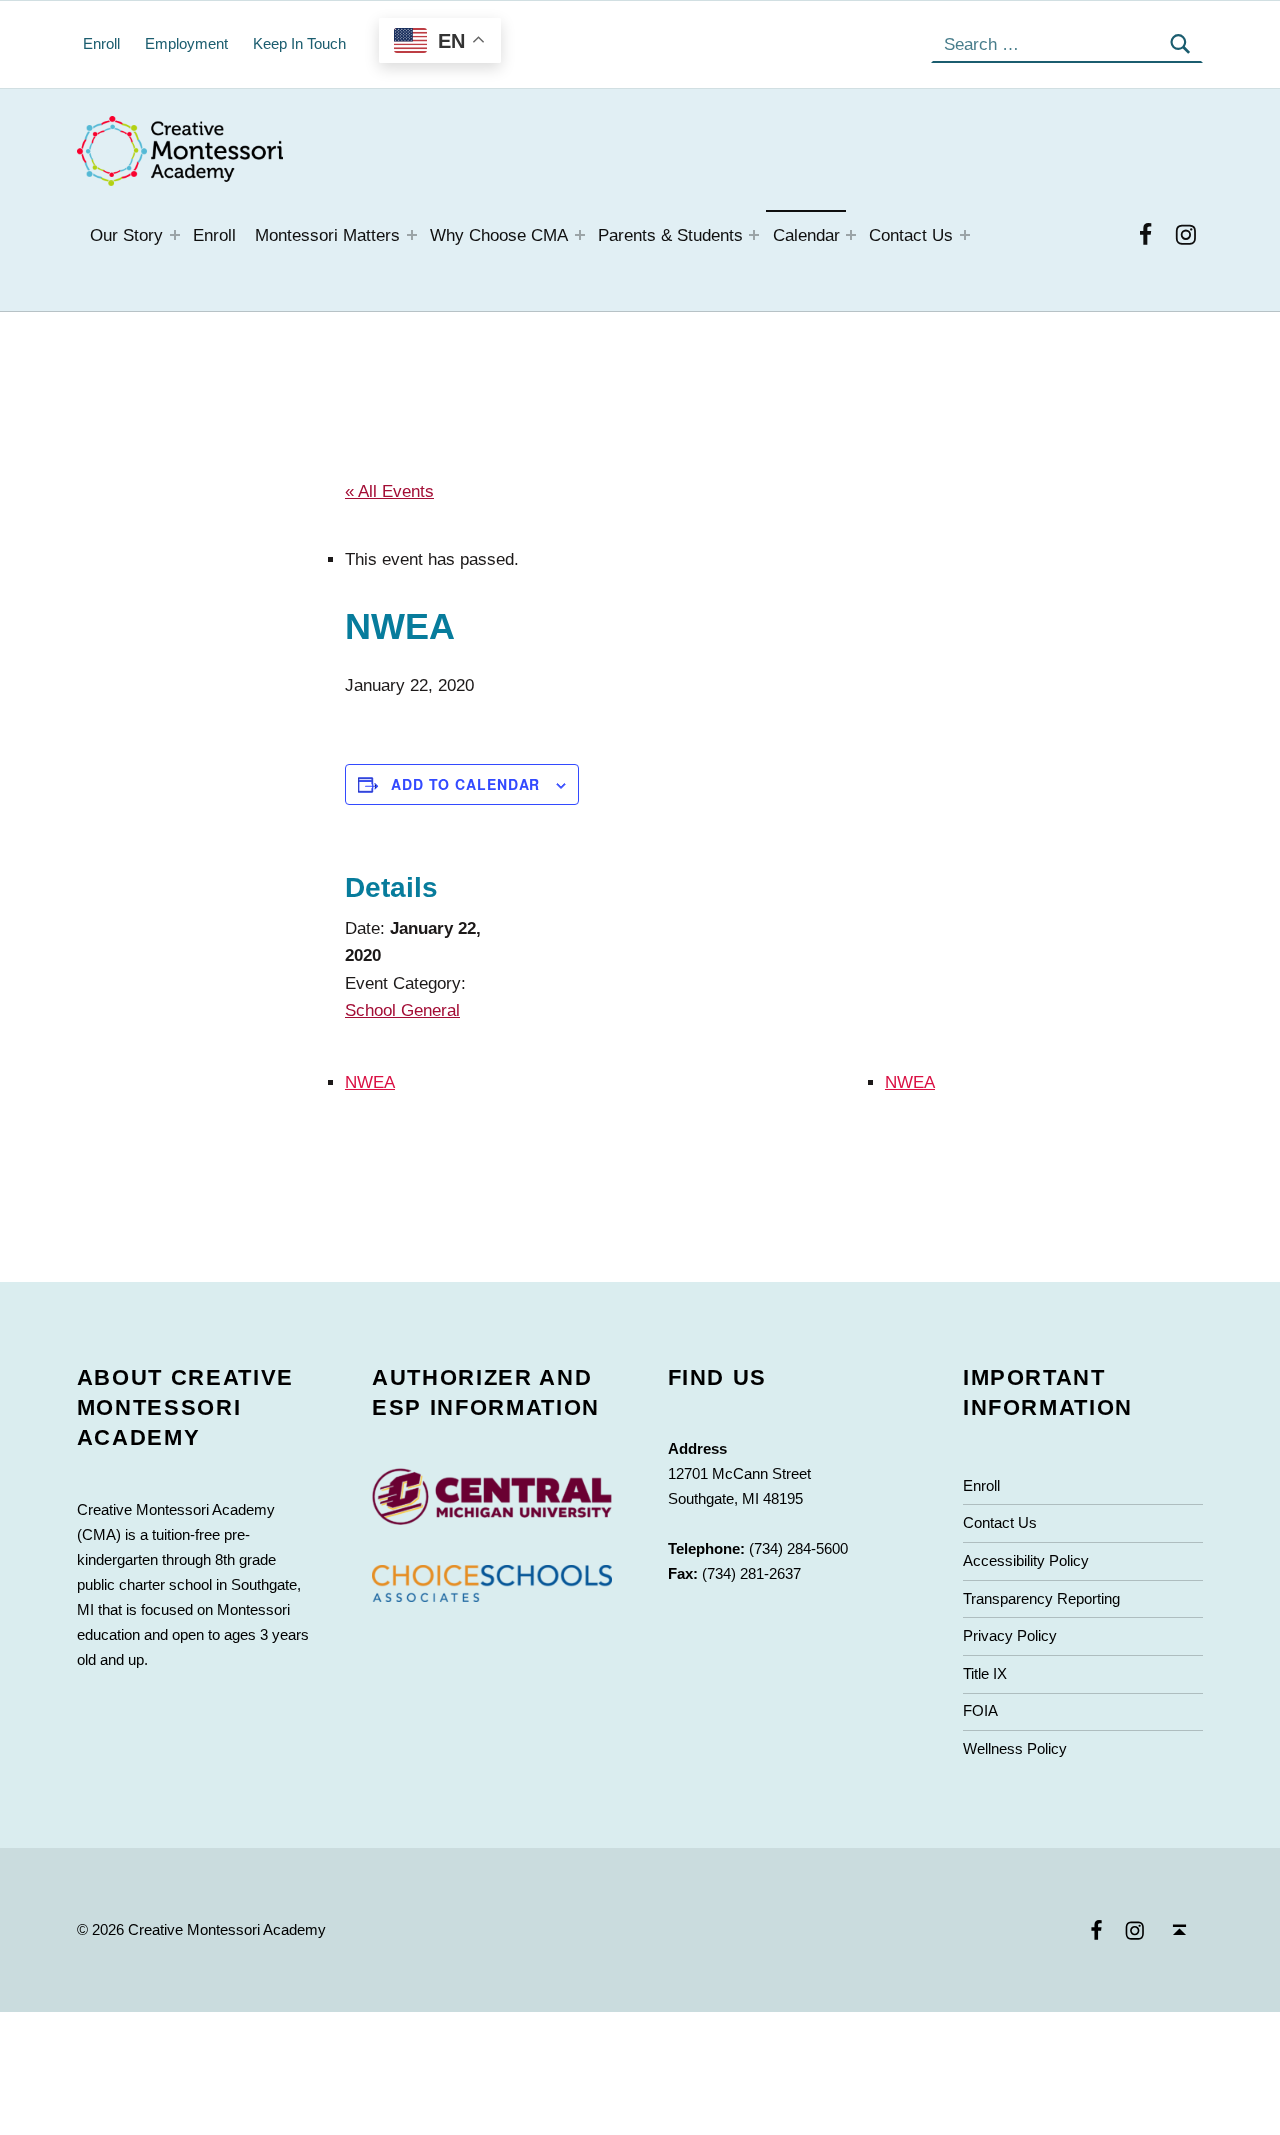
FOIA (980, 1710)
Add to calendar (465, 784)
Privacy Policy (1010, 1635)
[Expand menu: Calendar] (851, 235)
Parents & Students (670, 235)
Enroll (214, 235)
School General (402, 1010)
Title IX (985, 1673)
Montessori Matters (327, 235)
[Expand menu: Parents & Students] (754, 235)
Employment (186, 43)
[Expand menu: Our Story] (175, 235)
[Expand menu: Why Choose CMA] (580, 235)
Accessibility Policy (1026, 1560)
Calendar (806, 235)
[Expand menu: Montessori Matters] (412, 235)
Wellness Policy (1015, 1748)
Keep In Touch (299, 43)
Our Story (126, 235)
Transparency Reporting (1041, 1598)
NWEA (370, 1082)
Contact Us (911, 235)
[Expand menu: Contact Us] (965, 235)
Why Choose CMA (499, 235)
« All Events (389, 491)
